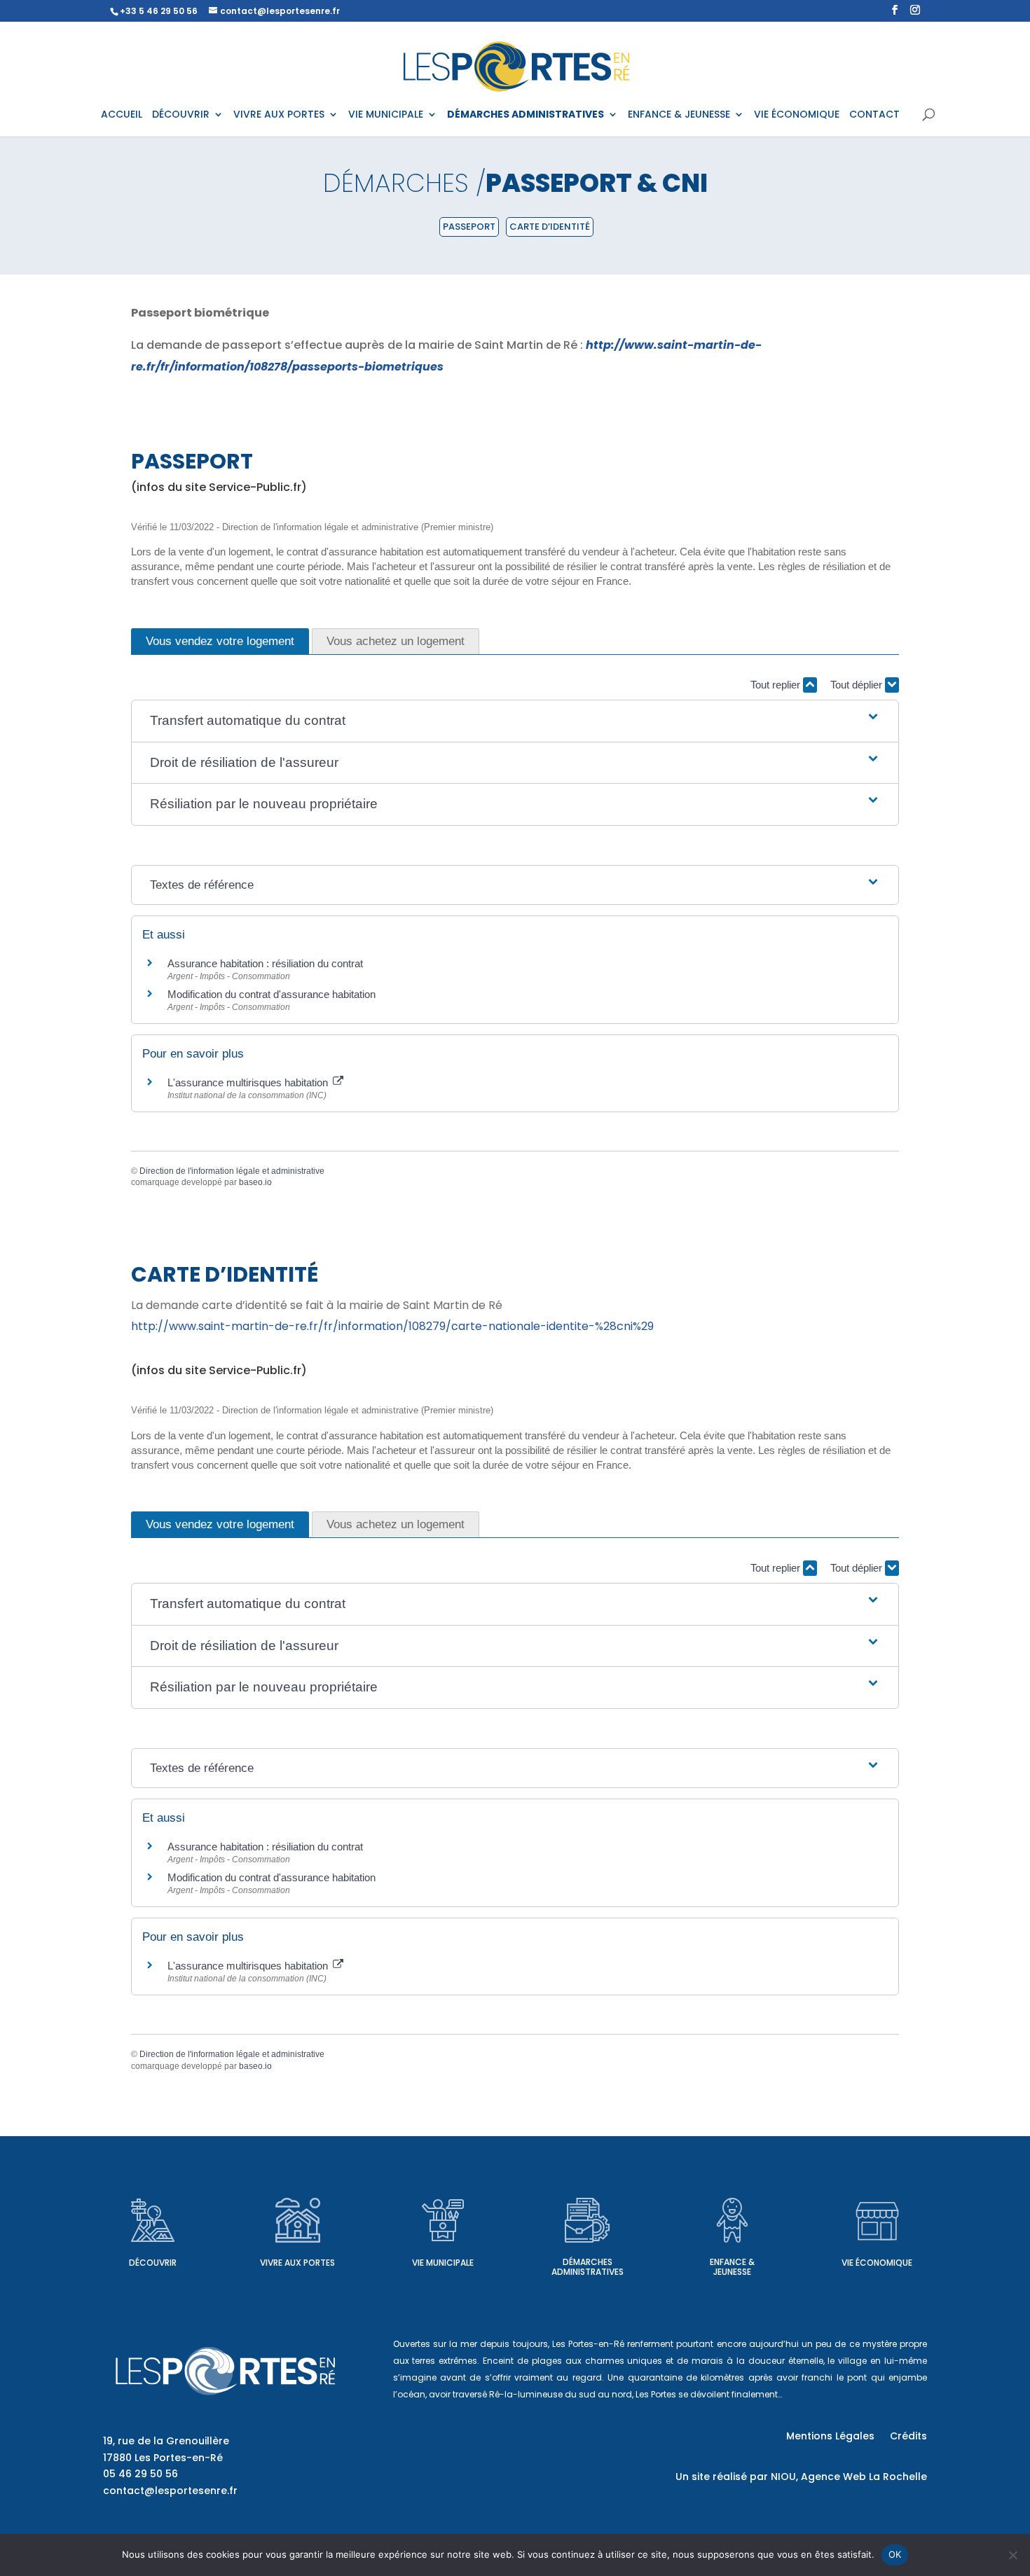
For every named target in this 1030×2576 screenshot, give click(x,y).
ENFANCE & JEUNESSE (679, 115)
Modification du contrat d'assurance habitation (272, 994)
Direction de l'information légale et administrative (232, 1171)
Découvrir (153, 2263)
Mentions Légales (830, 2437)
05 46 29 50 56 (140, 2474)
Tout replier (777, 685)
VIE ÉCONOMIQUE (797, 115)
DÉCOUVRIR (181, 115)
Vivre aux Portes (297, 2263)
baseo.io (255, 1182)
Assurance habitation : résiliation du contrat (265, 963)
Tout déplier (858, 685)
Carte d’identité (550, 227)
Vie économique (877, 2263)
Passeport (469, 227)
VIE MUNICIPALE (386, 115)
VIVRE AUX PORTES (279, 115)
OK (895, 2554)
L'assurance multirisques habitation (249, 1082)
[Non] (1012, 2555)
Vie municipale (443, 2263)
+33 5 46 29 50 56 (159, 11)
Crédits (908, 2437)
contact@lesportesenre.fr (170, 2491)
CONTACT (874, 115)
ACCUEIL (122, 115)
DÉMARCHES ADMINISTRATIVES (526, 115)
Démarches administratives (588, 2267)
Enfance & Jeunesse (732, 2267)
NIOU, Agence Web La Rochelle (849, 2477)
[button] (515, 721)
